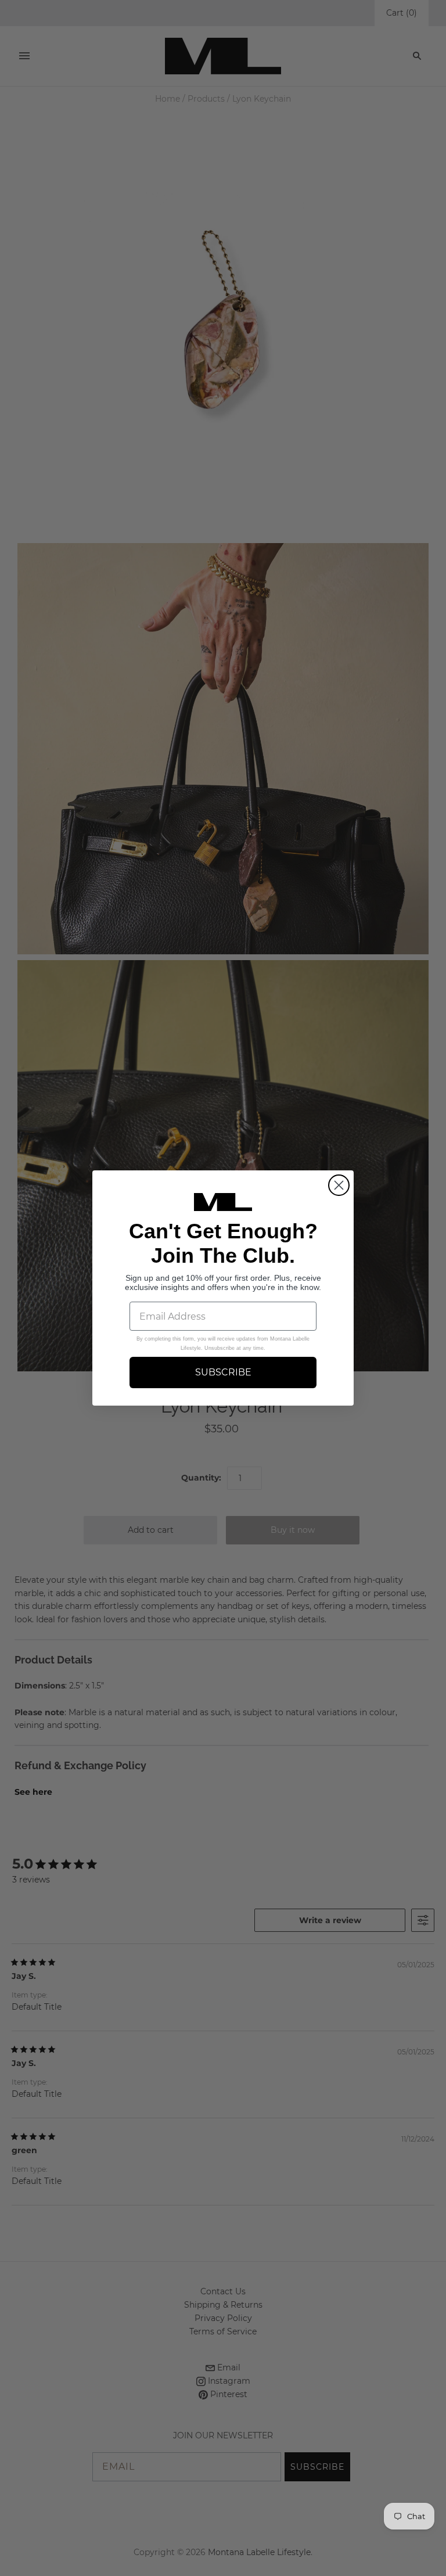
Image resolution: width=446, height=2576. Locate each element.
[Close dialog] (339, 1185)
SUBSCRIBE (223, 1372)
